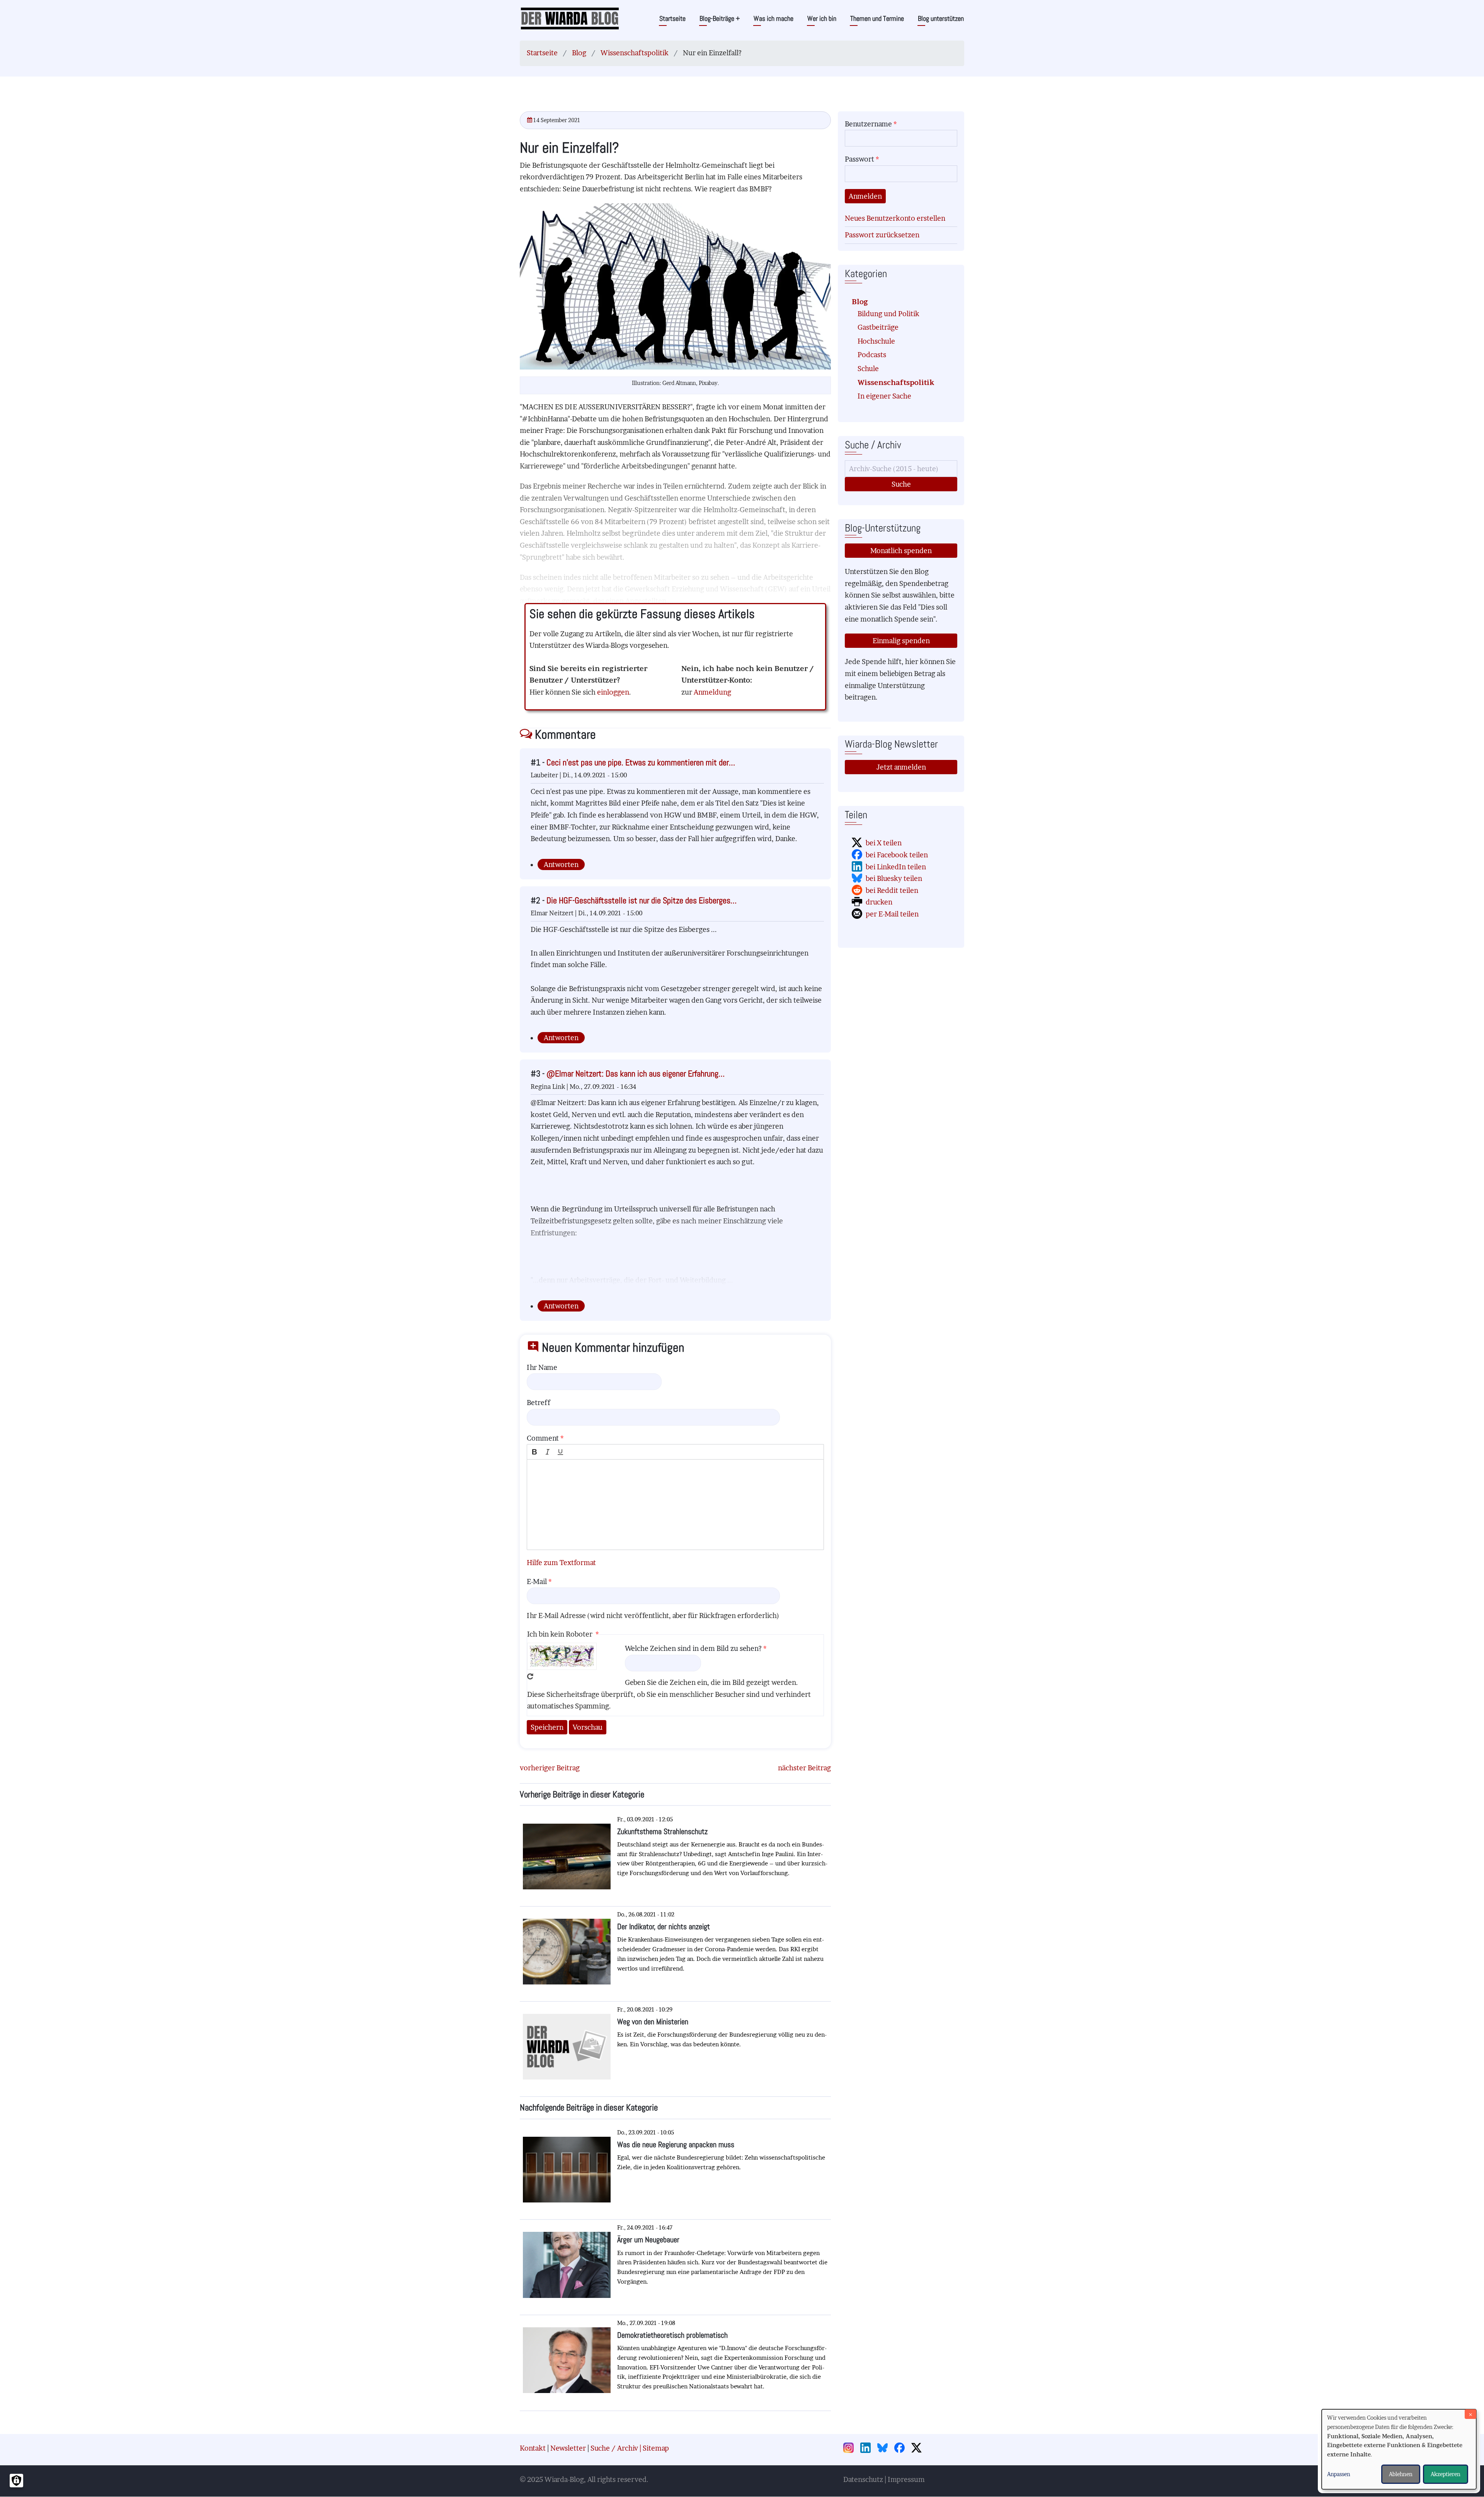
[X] (919, 2448)
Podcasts (872, 355)
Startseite (672, 18)
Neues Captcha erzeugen (530, 1676)
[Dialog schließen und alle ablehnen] (1470, 2414)
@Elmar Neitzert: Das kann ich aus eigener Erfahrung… (636, 1074)
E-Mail (537, 1581)
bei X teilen (884, 843)
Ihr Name (542, 1367)
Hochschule (876, 341)
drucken (879, 902)
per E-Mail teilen (892, 914)
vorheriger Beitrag (550, 1768)
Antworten (561, 864)
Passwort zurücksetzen (882, 235)
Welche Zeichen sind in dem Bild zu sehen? (693, 1648)
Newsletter (568, 2448)
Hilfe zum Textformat (561, 1563)
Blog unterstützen (941, 18)
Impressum (906, 2479)
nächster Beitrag (804, 1768)
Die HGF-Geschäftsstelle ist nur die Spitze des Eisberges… (642, 900)
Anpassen (1339, 2474)
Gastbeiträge (878, 327)
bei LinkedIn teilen (896, 867)
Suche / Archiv (614, 2448)
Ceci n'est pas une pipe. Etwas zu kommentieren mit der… (641, 762)
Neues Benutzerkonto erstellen (895, 218)
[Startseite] (570, 18)
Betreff (539, 1403)
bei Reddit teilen (892, 890)
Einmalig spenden (901, 641)
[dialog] (1399, 2449)
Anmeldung (712, 692)
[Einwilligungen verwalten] (16, 2481)
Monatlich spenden (901, 551)
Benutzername (868, 124)
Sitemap (656, 2448)
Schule (868, 369)
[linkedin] (868, 2448)
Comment (543, 1438)
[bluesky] (885, 2448)
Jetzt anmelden (901, 767)
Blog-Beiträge (720, 18)
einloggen (613, 692)
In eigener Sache (884, 396)
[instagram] (851, 2448)
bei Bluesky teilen (894, 878)
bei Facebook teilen (897, 855)
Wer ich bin (822, 18)
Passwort (859, 159)
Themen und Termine (877, 18)
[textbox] (675, 1505)
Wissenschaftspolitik (635, 53)
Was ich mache (773, 18)
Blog (579, 53)
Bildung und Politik (888, 314)
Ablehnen (1401, 2474)
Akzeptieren (1446, 2474)
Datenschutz (863, 2479)
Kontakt (533, 2448)
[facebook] (902, 2448)
